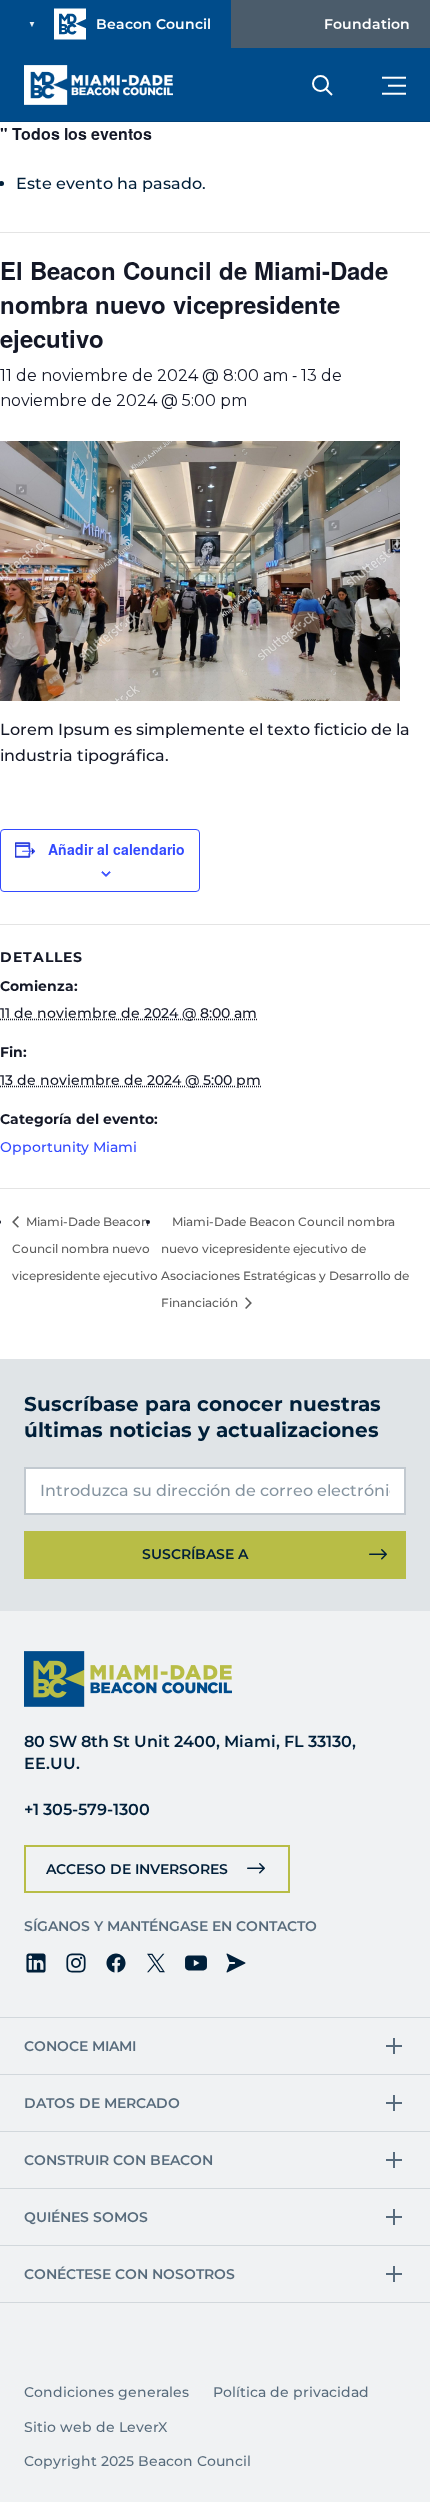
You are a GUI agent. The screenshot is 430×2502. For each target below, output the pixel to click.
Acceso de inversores (137, 1869)
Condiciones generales (106, 2392)
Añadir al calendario (116, 849)
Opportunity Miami (68, 1147)
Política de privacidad (291, 2392)
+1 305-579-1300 (87, 1809)
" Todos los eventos (76, 133)
